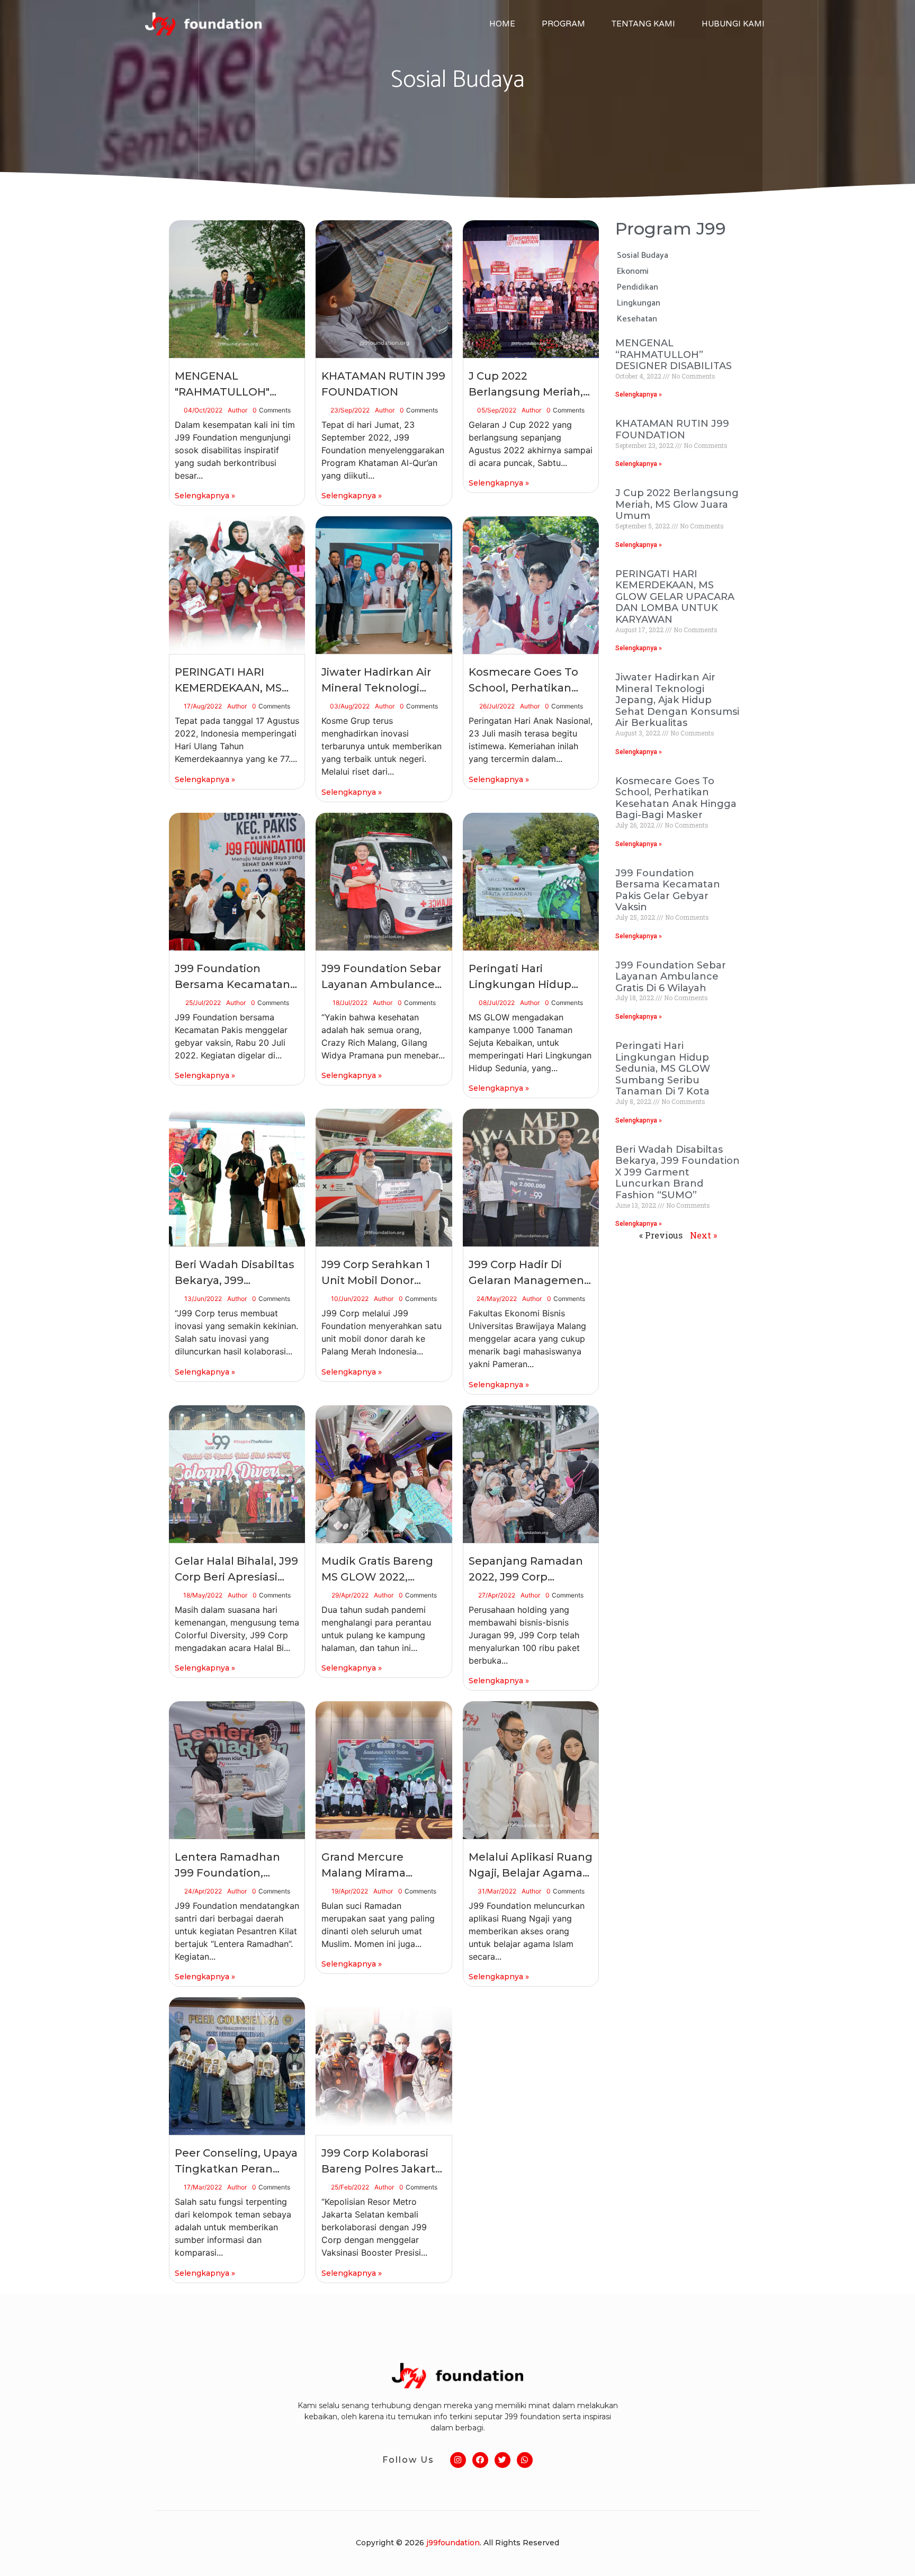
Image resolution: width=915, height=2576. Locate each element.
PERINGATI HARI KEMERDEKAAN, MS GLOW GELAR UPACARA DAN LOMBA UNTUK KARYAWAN (675, 597)
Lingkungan (639, 303)
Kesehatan (637, 319)
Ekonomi (633, 271)
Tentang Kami (643, 24)
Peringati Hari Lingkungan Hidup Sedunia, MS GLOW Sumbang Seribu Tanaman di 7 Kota (663, 1069)
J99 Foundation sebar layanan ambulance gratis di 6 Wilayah (671, 977)
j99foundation (453, 2543)
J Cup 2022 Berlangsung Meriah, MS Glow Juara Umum (677, 504)
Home (502, 24)
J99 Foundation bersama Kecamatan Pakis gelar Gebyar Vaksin (668, 890)
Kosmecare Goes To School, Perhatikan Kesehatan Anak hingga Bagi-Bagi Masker (676, 798)
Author (237, 410)
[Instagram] (458, 2460)
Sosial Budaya (643, 255)
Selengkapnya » (205, 496)
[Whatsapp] (525, 2460)
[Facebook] (480, 2460)
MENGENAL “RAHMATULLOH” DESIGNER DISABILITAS (674, 354)
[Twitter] (503, 2460)
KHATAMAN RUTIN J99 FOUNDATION (672, 429)
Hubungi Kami (733, 24)
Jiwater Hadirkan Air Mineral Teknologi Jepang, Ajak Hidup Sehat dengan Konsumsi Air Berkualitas (677, 700)
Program (563, 24)
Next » (703, 1235)
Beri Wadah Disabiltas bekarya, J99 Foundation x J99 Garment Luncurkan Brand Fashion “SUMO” (678, 1172)
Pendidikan (638, 287)
